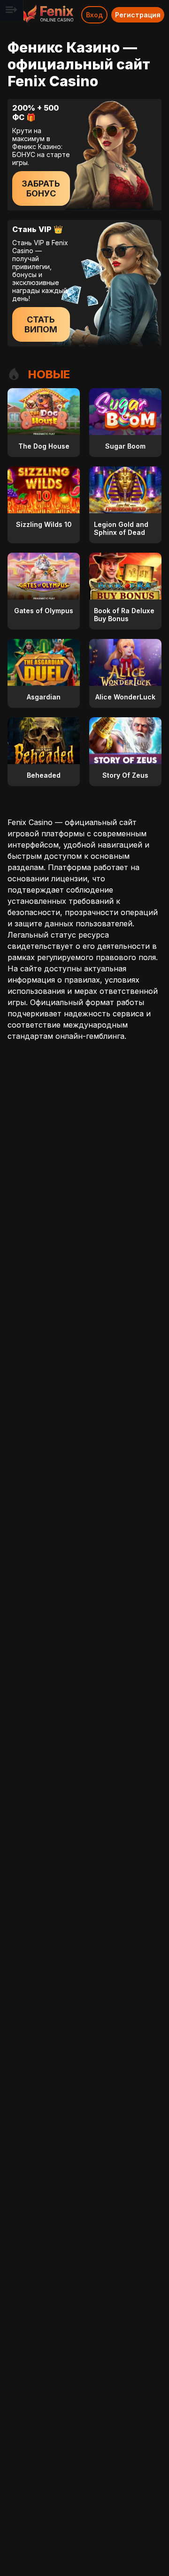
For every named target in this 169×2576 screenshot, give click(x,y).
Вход (94, 15)
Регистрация (138, 15)
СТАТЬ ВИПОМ (41, 324)
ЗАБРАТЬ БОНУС (41, 188)
